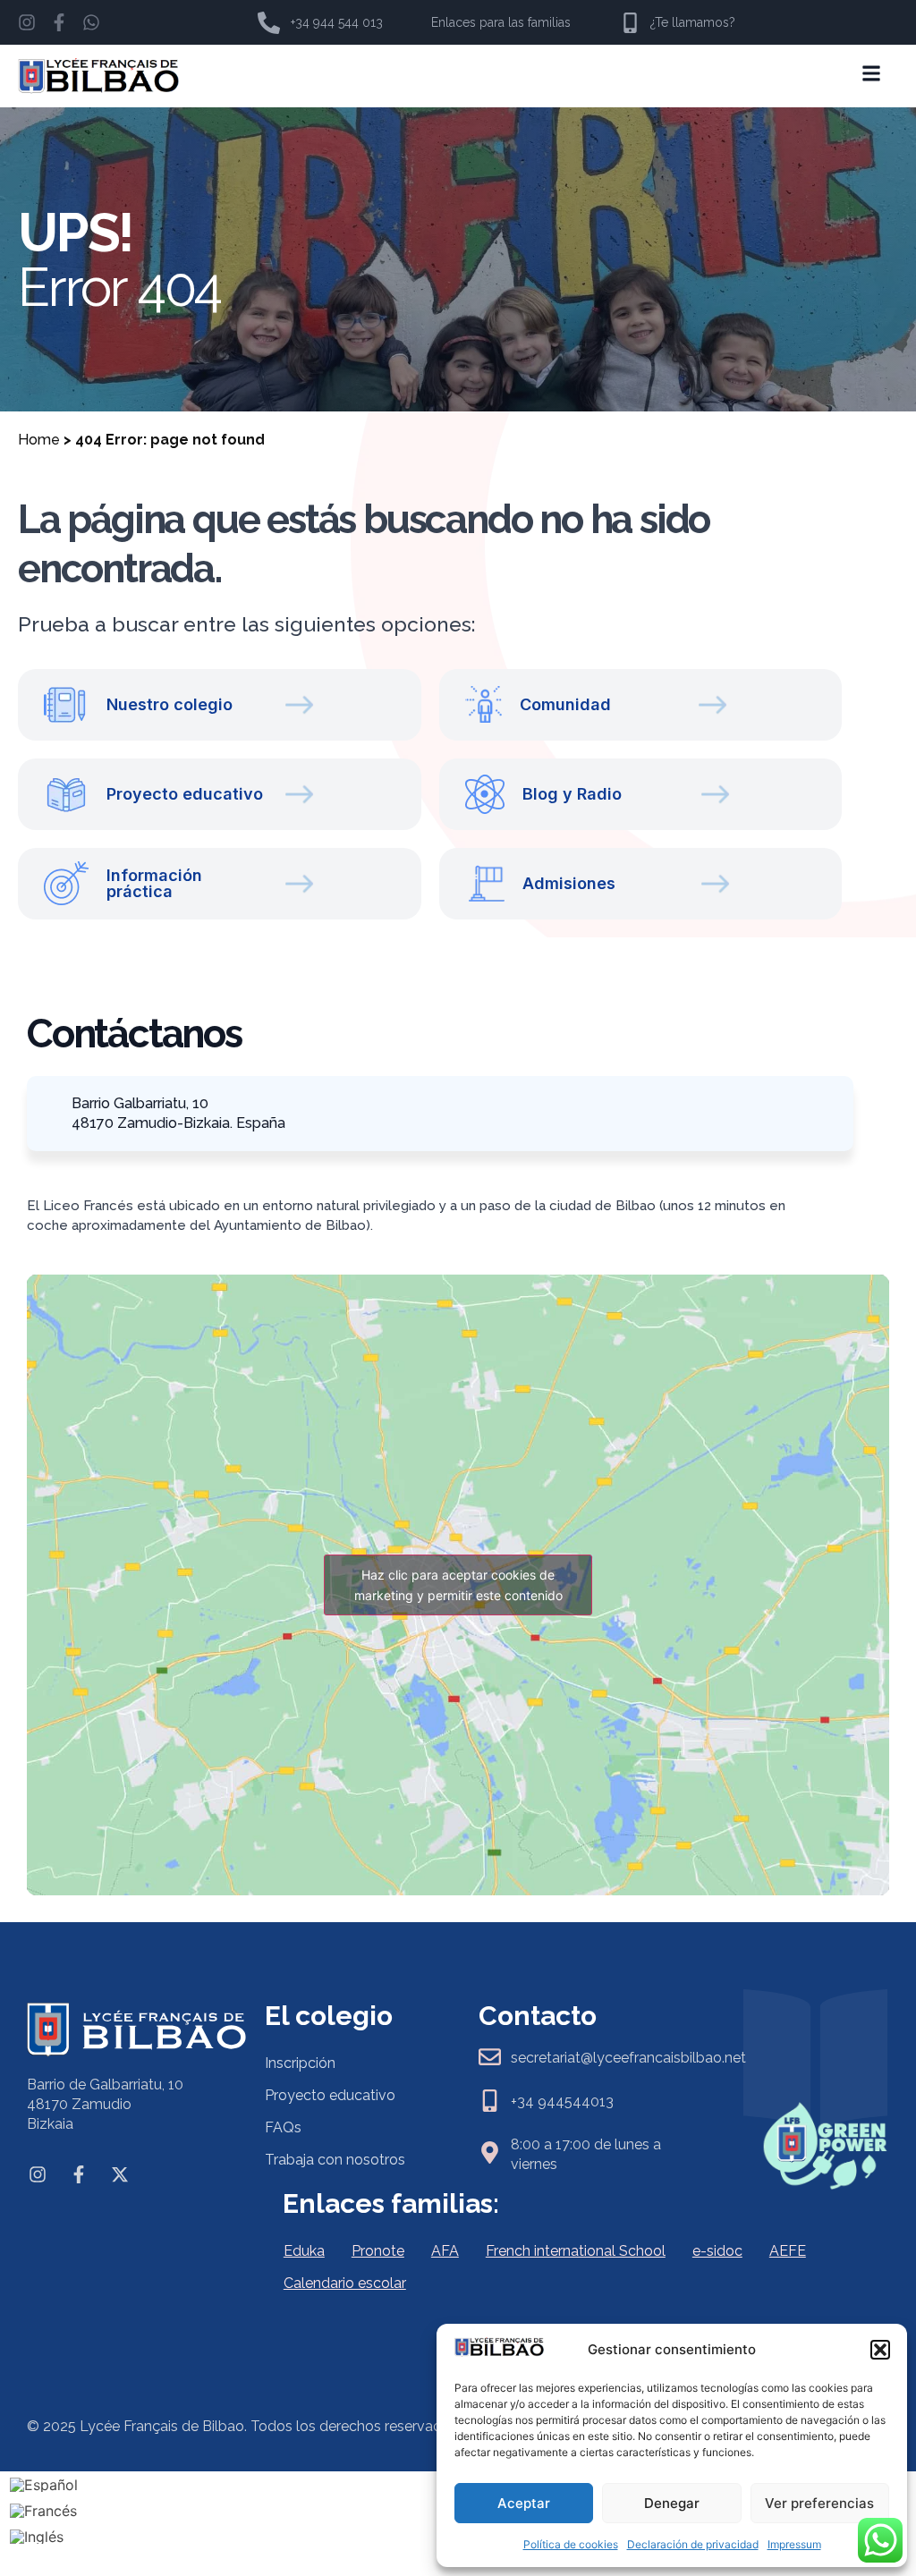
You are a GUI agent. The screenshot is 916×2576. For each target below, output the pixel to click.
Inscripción (300, 2063)
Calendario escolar (345, 2283)
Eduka (304, 2251)
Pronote (378, 2251)
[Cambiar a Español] (44, 2485)
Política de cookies (571, 2544)
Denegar (672, 2503)
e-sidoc (717, 2251)
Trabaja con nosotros (335, 2160)
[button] (880, 2350)
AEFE (788, 2251)
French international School (576, 2251)
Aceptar (524, 2503)
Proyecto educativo (330, 2095)
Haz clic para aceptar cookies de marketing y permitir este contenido (458, 1585)
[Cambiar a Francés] (44, 2510)
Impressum (794, 2544)
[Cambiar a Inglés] (44, 2536)
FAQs (283, 2127)
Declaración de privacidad (693, 2544)
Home (39, 440)
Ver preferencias (819, 2503)
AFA (445, 2251)
